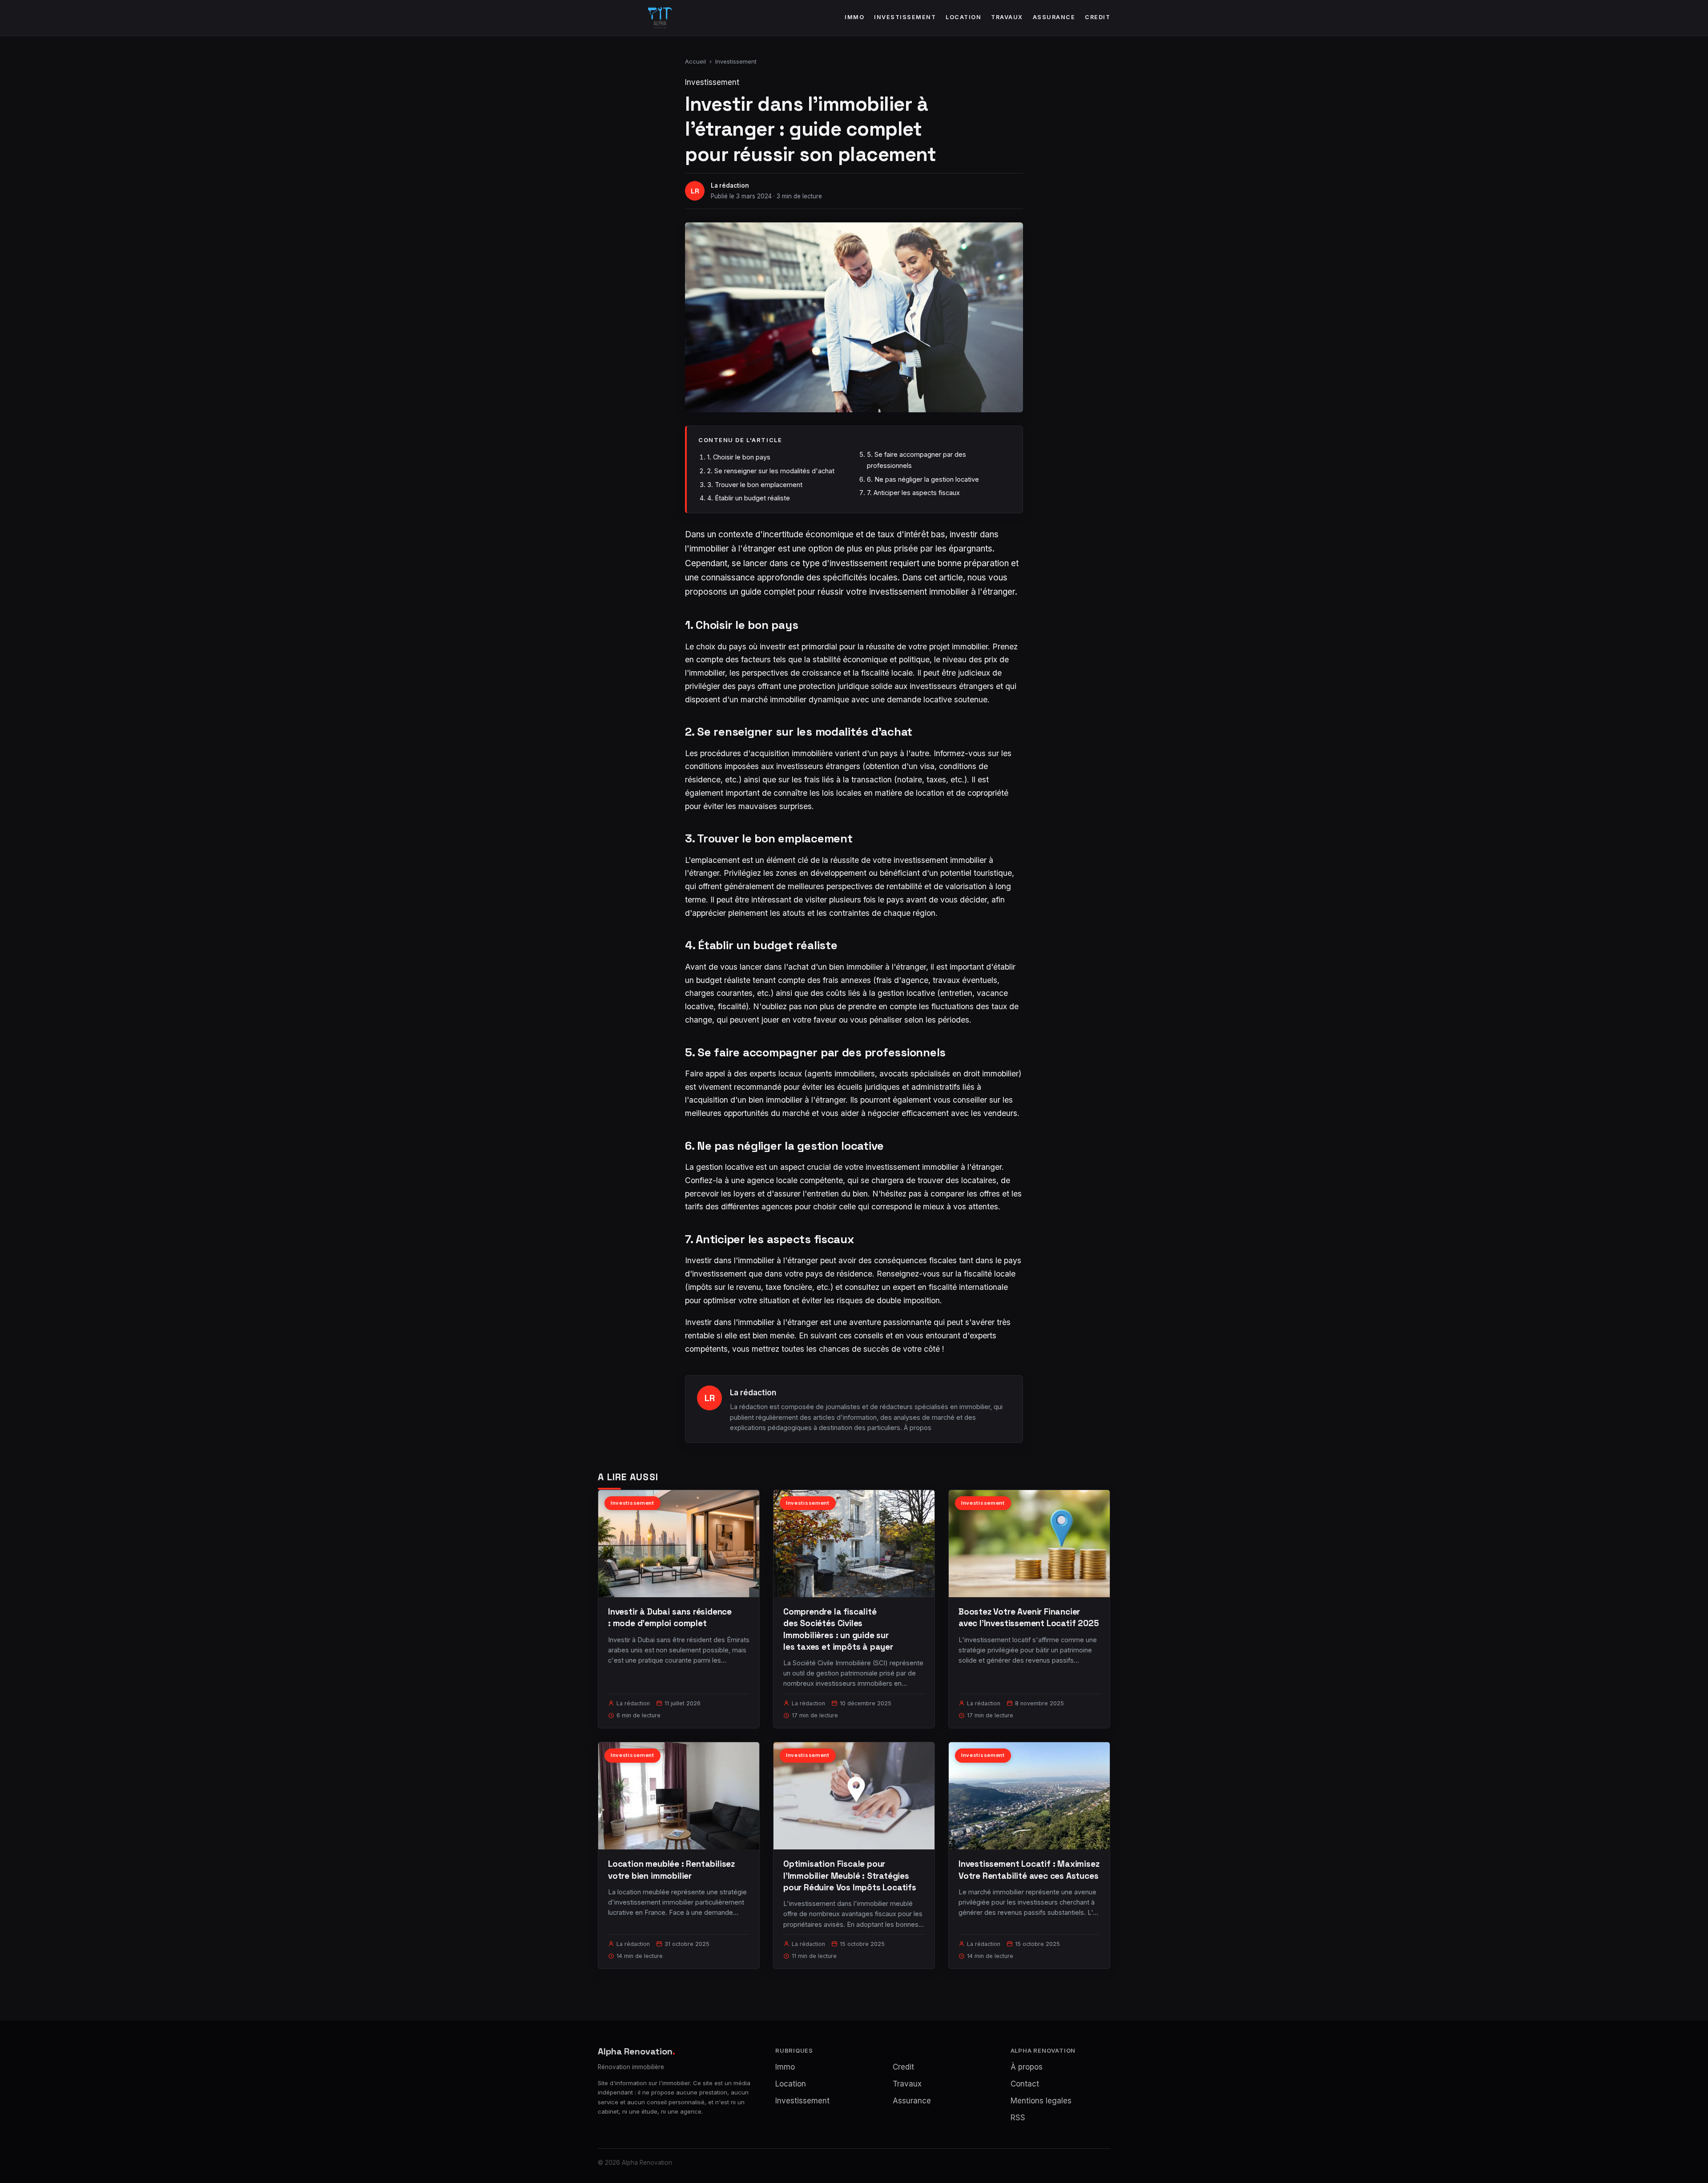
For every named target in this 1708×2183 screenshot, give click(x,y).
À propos (918, 1428)
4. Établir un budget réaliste (749, 498)
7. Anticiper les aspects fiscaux (913, 493)
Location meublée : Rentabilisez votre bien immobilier (671, 1870)
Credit (1098, 17)
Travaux (1007, 17)
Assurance (1054, 17)
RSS (1018, 2118)
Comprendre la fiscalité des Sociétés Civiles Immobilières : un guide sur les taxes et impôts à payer (838, 1629)
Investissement (905, 17)
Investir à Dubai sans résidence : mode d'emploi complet (670, 1617)
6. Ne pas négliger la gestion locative (923, 479)
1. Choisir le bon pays (739, 457)
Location (963, 17)
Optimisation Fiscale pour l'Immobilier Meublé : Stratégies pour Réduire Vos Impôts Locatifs (850, 1875)
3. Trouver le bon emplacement (755, 485)
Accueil (695, 61)
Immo (854, 17)
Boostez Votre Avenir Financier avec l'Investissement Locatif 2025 (1029, 1617)
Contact (1025, 2084)
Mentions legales (1041, 2101)
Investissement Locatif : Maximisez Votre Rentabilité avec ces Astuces (1029, 1870)
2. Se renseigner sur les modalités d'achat (771, 471)
